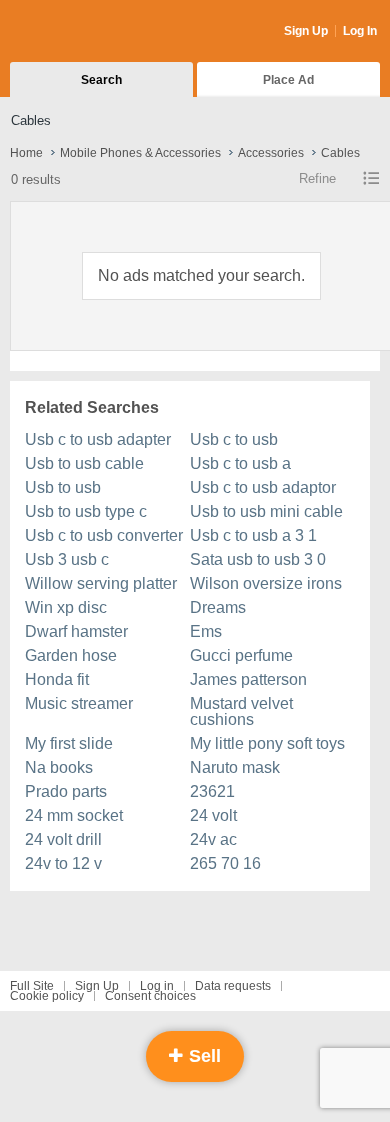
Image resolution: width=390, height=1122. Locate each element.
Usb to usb (63, 487)
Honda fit (57, 679)
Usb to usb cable (84, 463)
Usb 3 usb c (67, 559)
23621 (212, 791)
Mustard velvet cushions (241, 711)
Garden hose (71, 655)
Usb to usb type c (86, 511)
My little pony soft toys (267, 743)
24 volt (213, 815)
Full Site (32, 986)
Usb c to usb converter (104, 535)
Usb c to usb (234, 439)
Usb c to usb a (240, 463)
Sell (202, 1056)
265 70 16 (225, 863)
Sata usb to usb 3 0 (258, 559)
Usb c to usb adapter (98, 439)
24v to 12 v (63, 863)
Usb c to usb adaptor (263, 487)
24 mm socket (74, 815)
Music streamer (79, 703)
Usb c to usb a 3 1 (253, 535)
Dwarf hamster (76, 631)
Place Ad (288, 80)
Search (101, 80)
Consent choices (150, 996)
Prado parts (66, 791)
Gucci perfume (241, 655)
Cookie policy (47, 996)
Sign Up (306, 31)
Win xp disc (66, 607)
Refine (317, 178)
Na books (59, 767)
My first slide (69, 743)
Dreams (218, 607)
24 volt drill (63, 839)
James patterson (248, 679)
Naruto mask (235, 767)
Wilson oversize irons (266, 583)
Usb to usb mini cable (266, 511)
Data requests (233, 986)
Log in (157, 986)
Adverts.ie (88, 32)
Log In (360, 31)
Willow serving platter (101, 583)
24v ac (213, 839)
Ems (206, 631)
